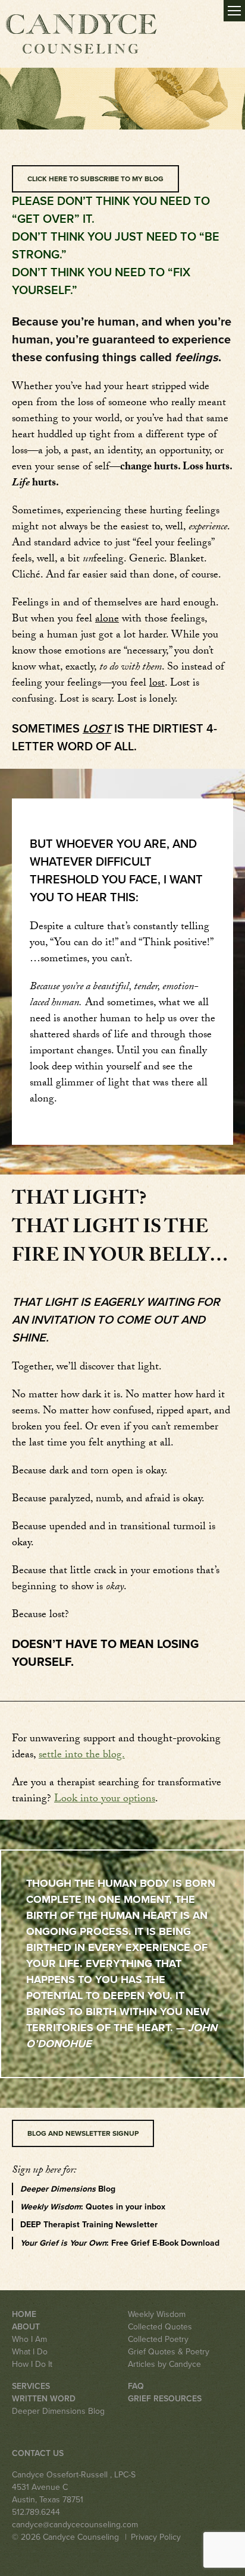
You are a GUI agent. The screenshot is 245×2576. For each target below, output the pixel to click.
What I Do (30, 2352)
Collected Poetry (158, 2339)
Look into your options (105, 1800)
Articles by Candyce (164, 2364)
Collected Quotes (160, 2327)
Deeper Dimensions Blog (58, 2411)
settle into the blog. (82, 1756)
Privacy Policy (156, 2537)
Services (31, 2386)
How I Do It (32, 2364)
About (26, 2327)
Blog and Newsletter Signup (83, 2133)
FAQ (136, 2386)
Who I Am (29, 2339)
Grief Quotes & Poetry (169, 2352)
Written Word (44, 2399)
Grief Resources (165, 2399)
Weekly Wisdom (157, 2314)
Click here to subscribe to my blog (95, 179)
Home (24, 2314)
